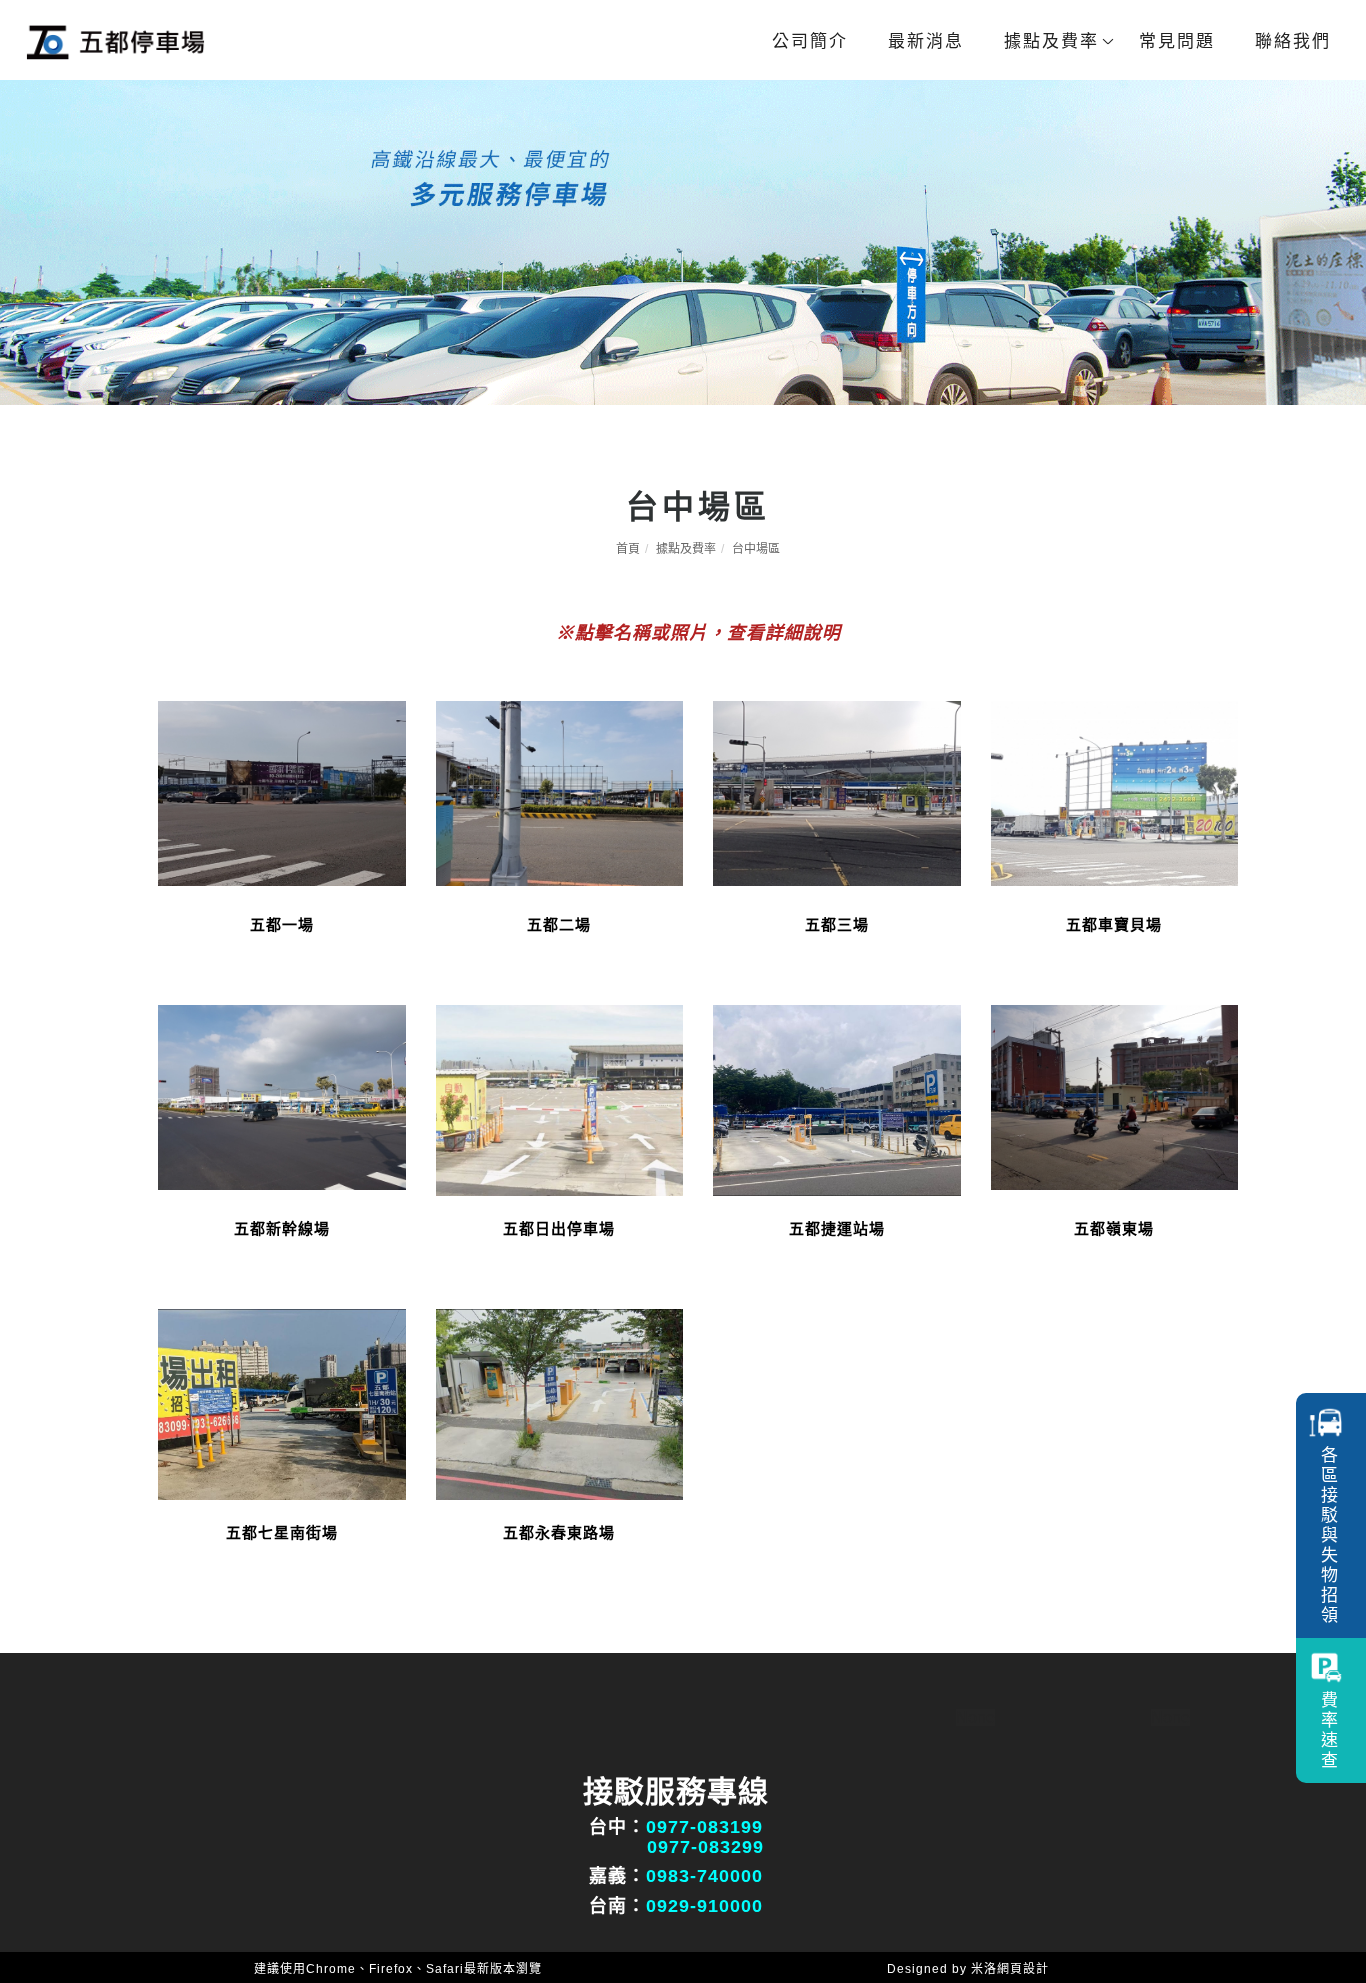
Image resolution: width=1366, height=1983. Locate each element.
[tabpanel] (683, 242)
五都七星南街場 (282, 1532)
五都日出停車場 (559, 1228)
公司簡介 (810, 41)
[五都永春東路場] (560, 1402)
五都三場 (837, 924)
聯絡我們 (1293, 41)
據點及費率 (1051, 41)
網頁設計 (1023, 1969)
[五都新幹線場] (282, 1096)
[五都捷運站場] (837, 1098)
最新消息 (926, 41)
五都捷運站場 (837, 1228)
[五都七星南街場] (282, 1402)
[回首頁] (115, 41)
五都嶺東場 (1114, 1228)
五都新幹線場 (282, 1228)
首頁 (628, 549)
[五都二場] (560, 792)
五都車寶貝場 (1114, 924)
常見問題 (1177, 41)
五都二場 (559, 924)
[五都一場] (282, 792)
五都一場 (282, 924)
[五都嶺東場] (1115, 1096)
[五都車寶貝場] (1115, 792)
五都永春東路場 (559, 1532)
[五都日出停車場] (560, 1098)
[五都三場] (837, 791)
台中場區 (756, 549)
